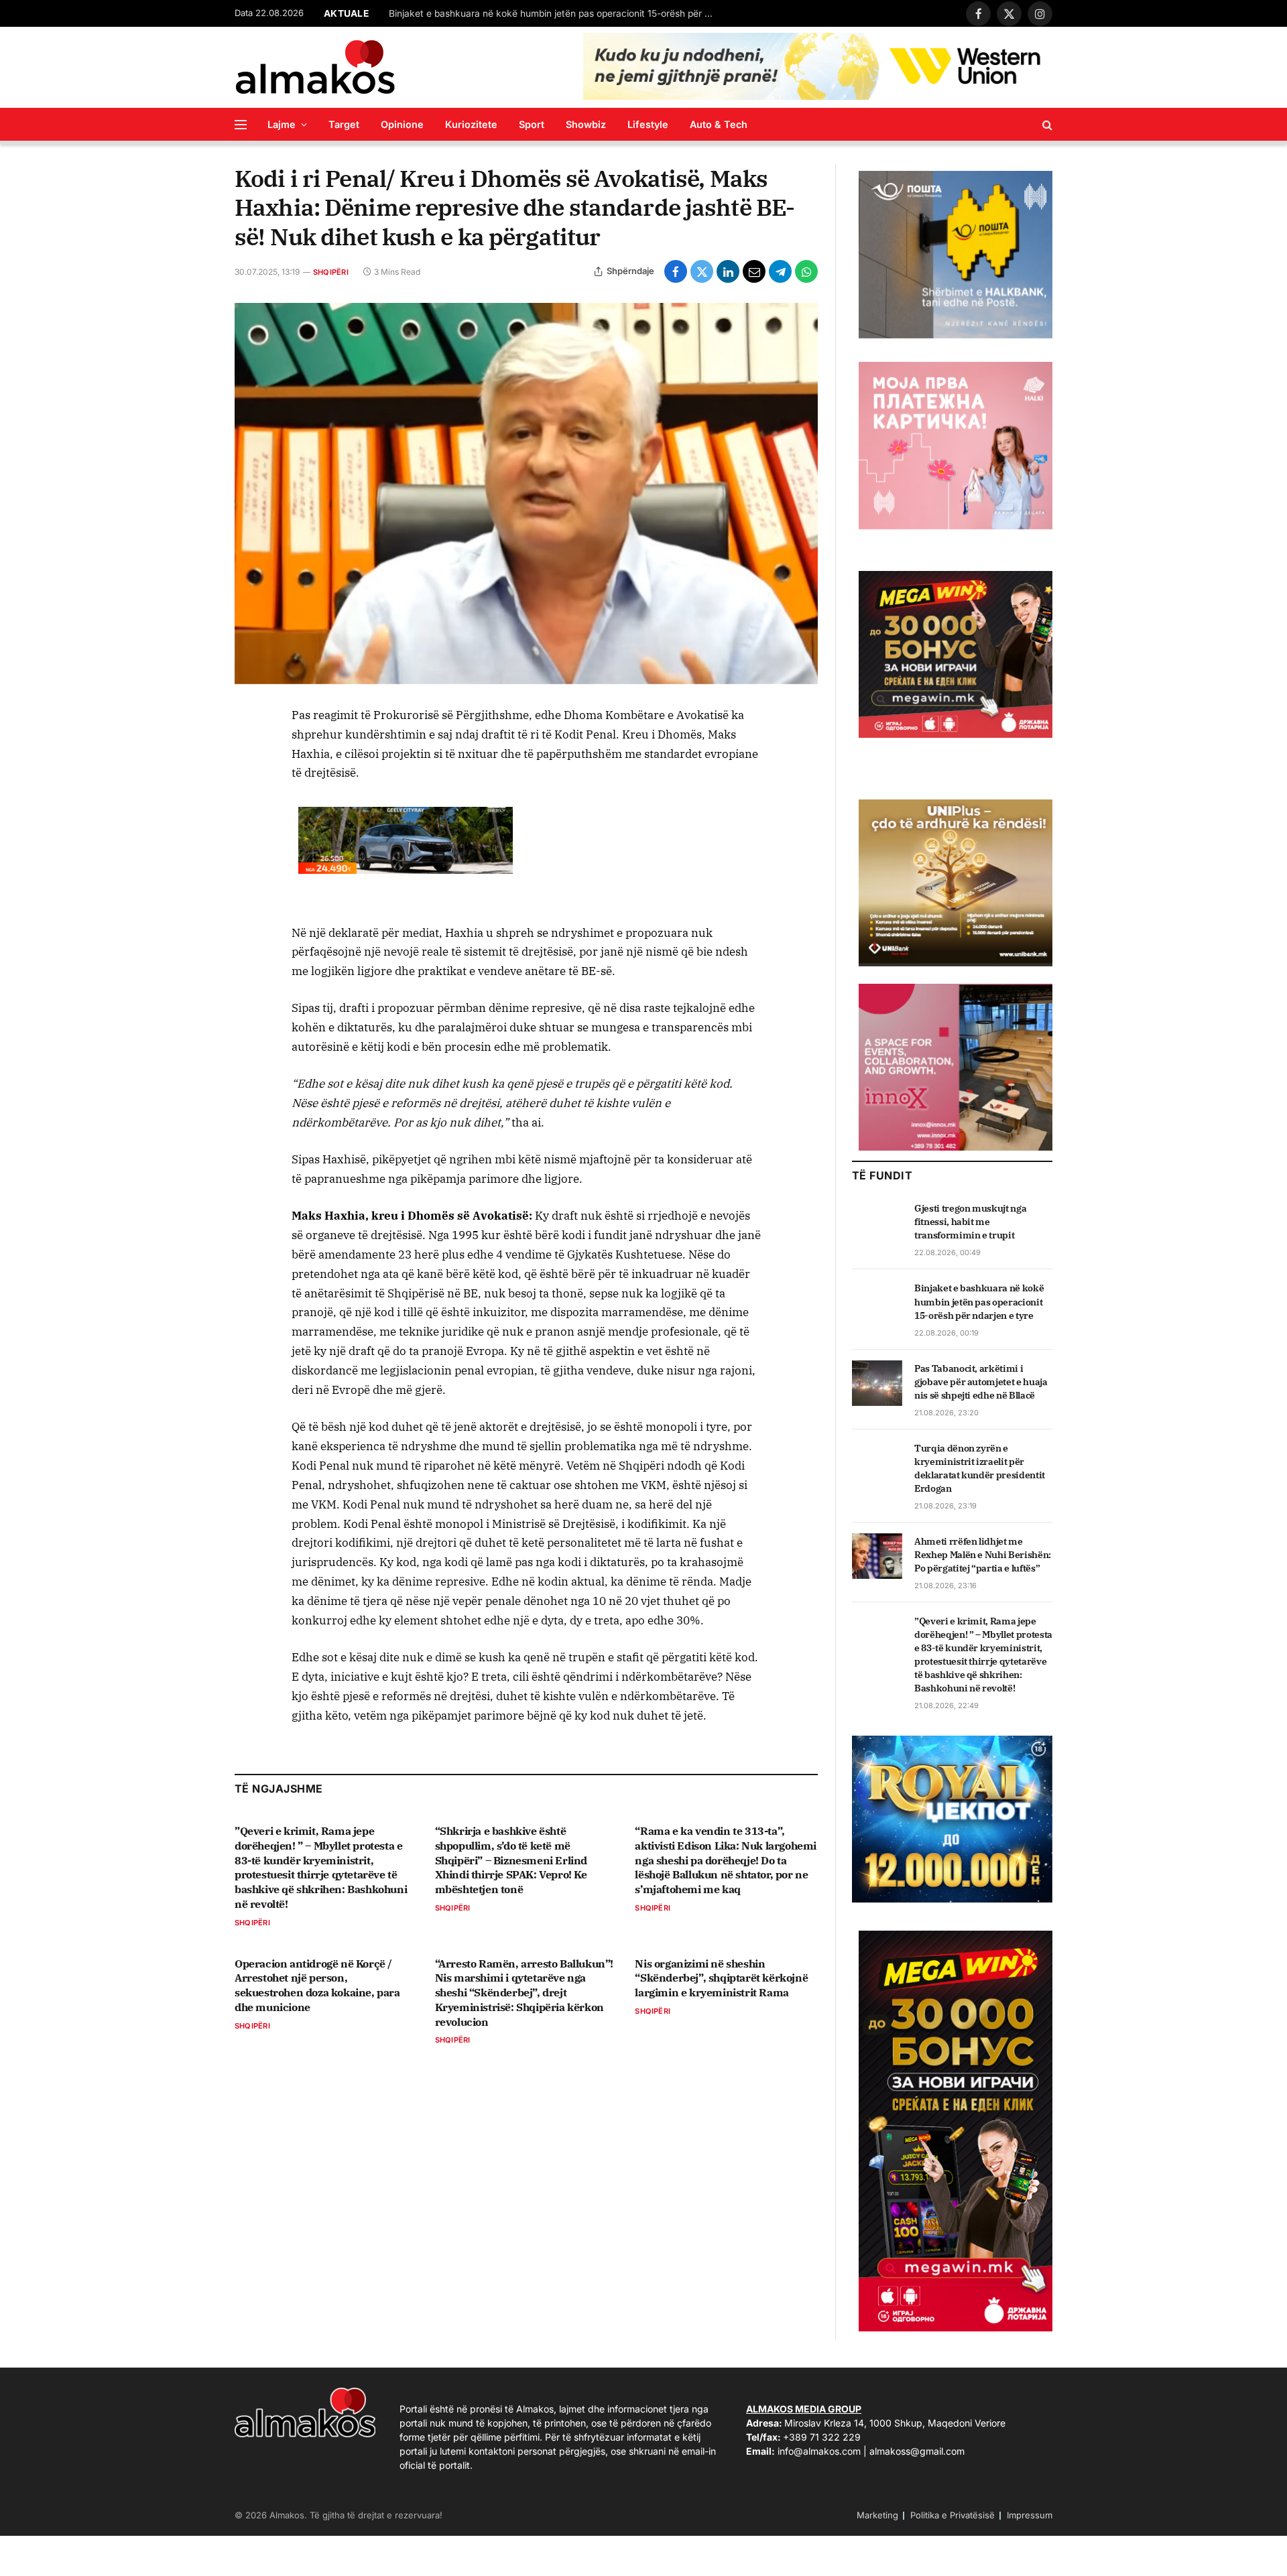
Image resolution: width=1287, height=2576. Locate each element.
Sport (532, 124)
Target (344, 124)
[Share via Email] (754, 271)
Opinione (402, 124)
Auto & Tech (719, 124)
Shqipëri (331, 272)
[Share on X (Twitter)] (702, 271)
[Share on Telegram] (780, 271)
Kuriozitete (471, 124)
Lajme (282, 124)
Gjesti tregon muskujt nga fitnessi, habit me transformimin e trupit (970, 1222)
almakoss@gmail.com (917, 2451)
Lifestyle (648, 124)
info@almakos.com (819, 2451)
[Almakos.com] (315, 67)
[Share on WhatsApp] (806, 271)
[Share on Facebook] (676, 271)
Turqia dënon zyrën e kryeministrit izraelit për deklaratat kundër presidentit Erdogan (980, 1468)
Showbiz (586, 124)
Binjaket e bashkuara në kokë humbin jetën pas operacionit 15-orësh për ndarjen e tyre (556, 13)
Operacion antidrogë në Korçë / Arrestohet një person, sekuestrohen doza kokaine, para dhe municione (317, 1985)
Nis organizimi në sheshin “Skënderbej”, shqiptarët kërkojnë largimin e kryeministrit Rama (721, 1978)
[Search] (1046, 124)
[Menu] (241, 124)
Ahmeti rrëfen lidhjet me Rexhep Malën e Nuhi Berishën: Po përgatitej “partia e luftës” (983, 1555)
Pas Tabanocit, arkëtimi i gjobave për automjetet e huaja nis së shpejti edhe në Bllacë (981, 1382)
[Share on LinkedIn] (728, 271)
